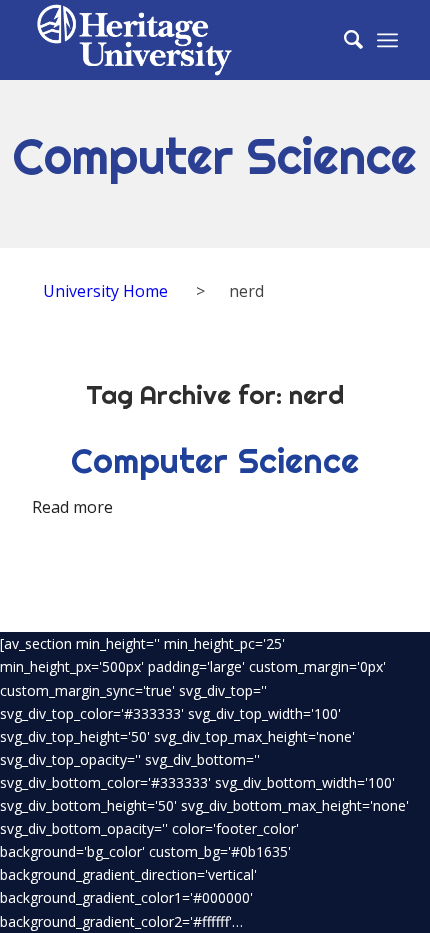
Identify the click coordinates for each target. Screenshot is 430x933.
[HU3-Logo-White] (178, 40)
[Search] (343, 40)
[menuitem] (343, 40)
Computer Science (215, 461)
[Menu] (387, 40)
